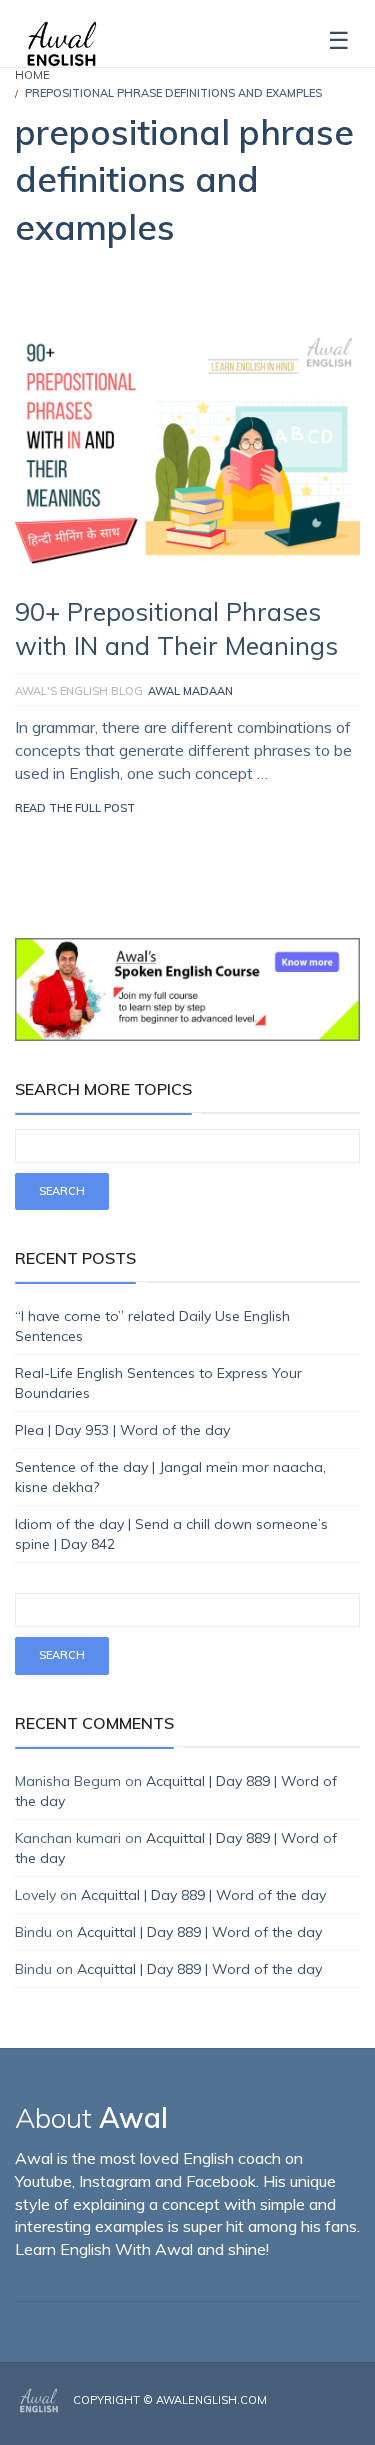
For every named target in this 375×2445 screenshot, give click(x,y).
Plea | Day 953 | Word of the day (122, 1430)
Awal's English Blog (79, 691)
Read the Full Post (75, 808)
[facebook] (297, 2417)
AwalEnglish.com (211, 2400)
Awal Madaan (190, 691)
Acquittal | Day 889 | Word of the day (203, 1895)
